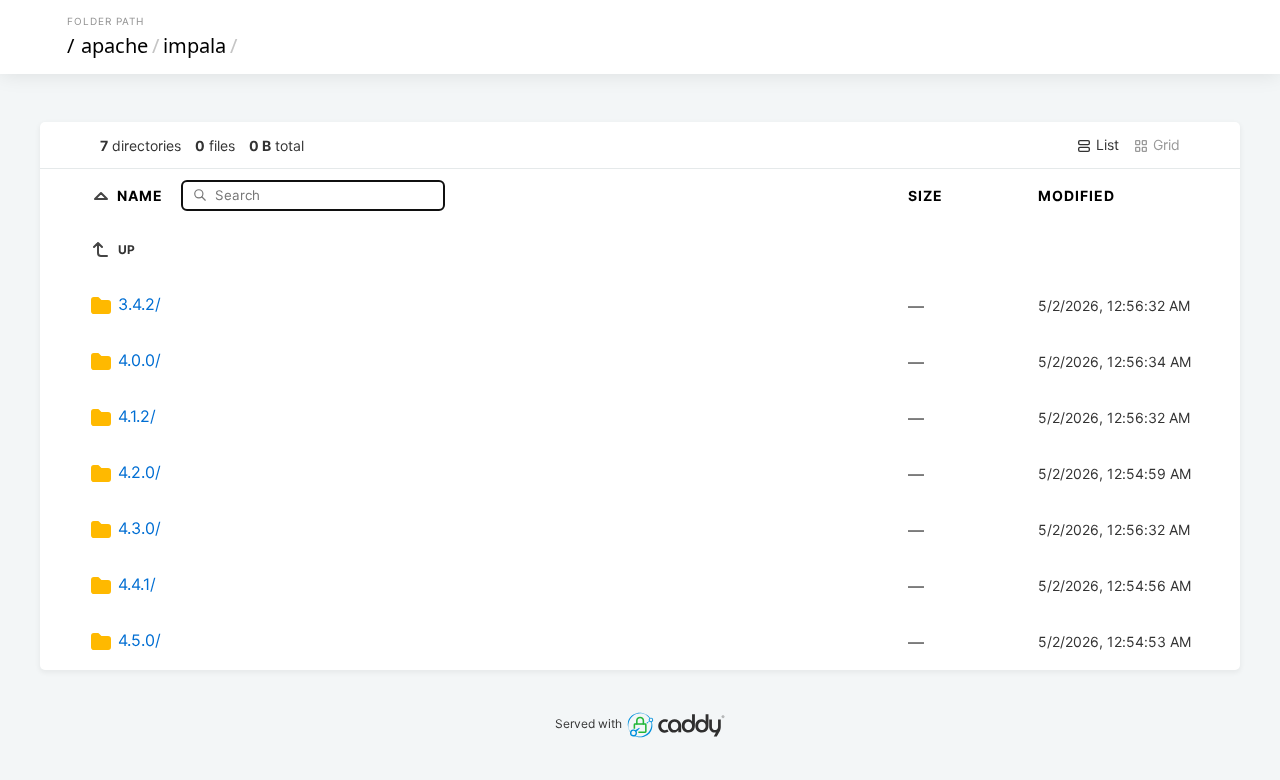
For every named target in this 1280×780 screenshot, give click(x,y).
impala (194, 45)
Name (142, 194)
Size (925, 195)
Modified (1076, 195)
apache (114, 45)
